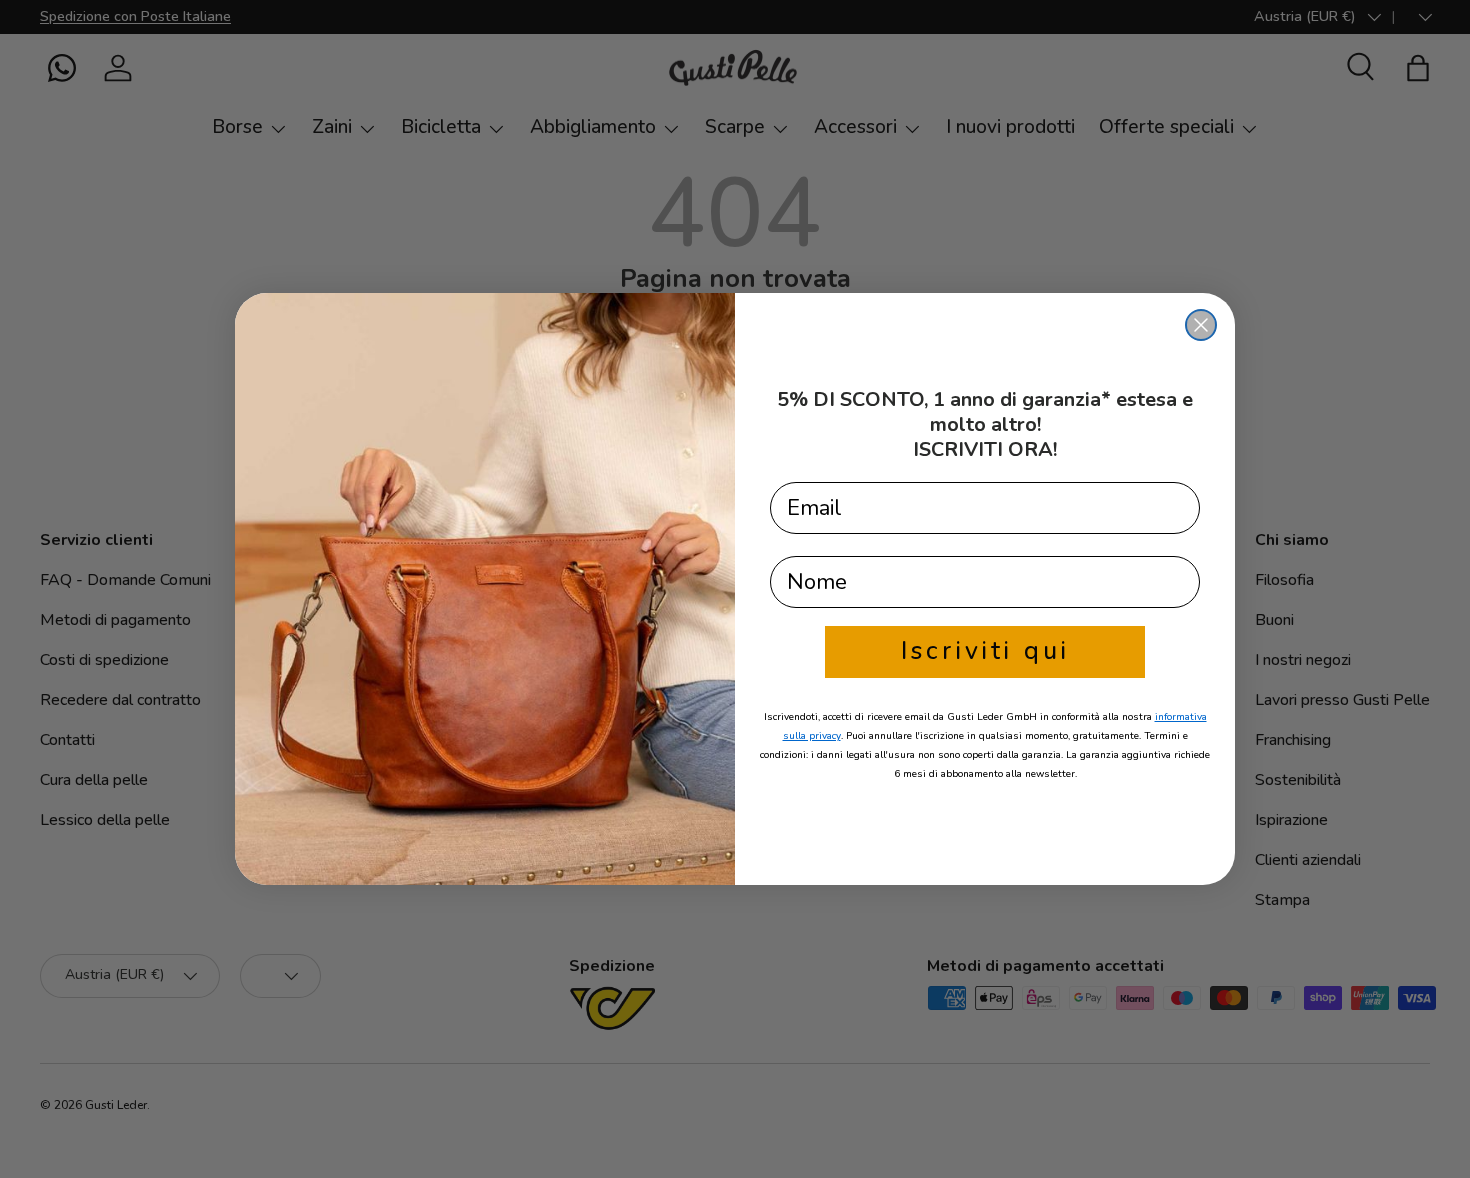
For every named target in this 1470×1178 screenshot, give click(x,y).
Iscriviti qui (985, 651)
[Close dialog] (1201, 325)
